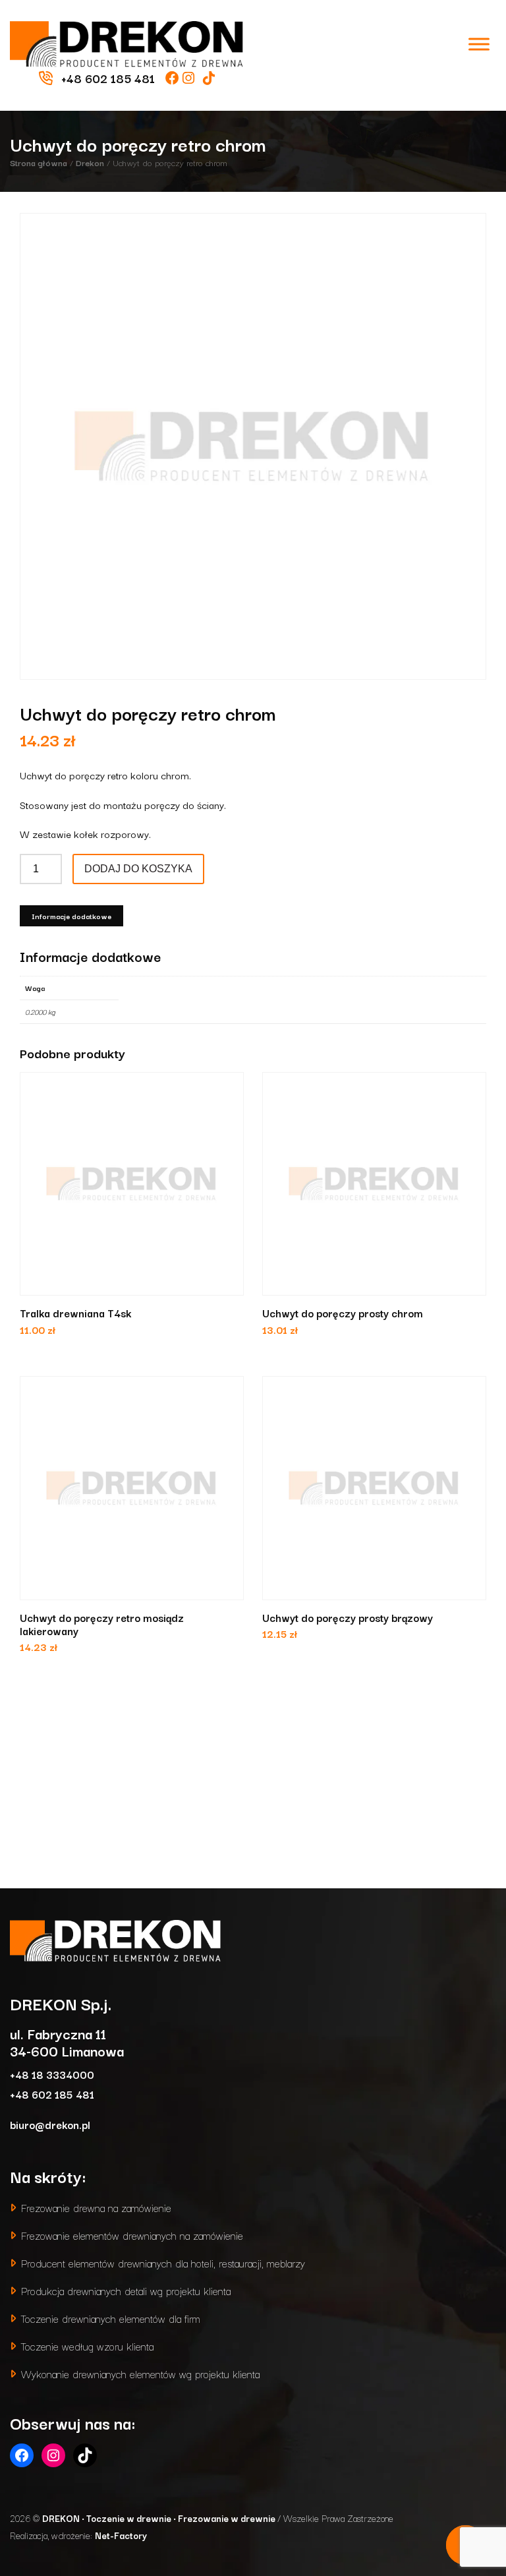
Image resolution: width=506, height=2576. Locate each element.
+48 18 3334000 (52, 2074)
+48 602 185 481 (52, 2094)
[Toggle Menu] (479, 44)
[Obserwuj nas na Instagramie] (190, 78)
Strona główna (39, 162)
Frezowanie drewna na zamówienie (96, 2207)
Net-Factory (121, 2535)
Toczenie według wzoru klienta (87, 2346)
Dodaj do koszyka (138, 869)
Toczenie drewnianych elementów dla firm (111, 2318)
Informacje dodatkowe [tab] (71, 916)
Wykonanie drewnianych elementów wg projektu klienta (140, 2373)
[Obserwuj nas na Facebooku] (174, 78)
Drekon (90, 162)
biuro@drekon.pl (50, 2124)
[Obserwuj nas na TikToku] (209, 78)
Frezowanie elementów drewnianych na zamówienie (132, 2235)
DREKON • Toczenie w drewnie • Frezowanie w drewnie (160, 2518)
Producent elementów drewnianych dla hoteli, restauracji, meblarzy (163, 2262)
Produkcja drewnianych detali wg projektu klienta (126, 2290)
